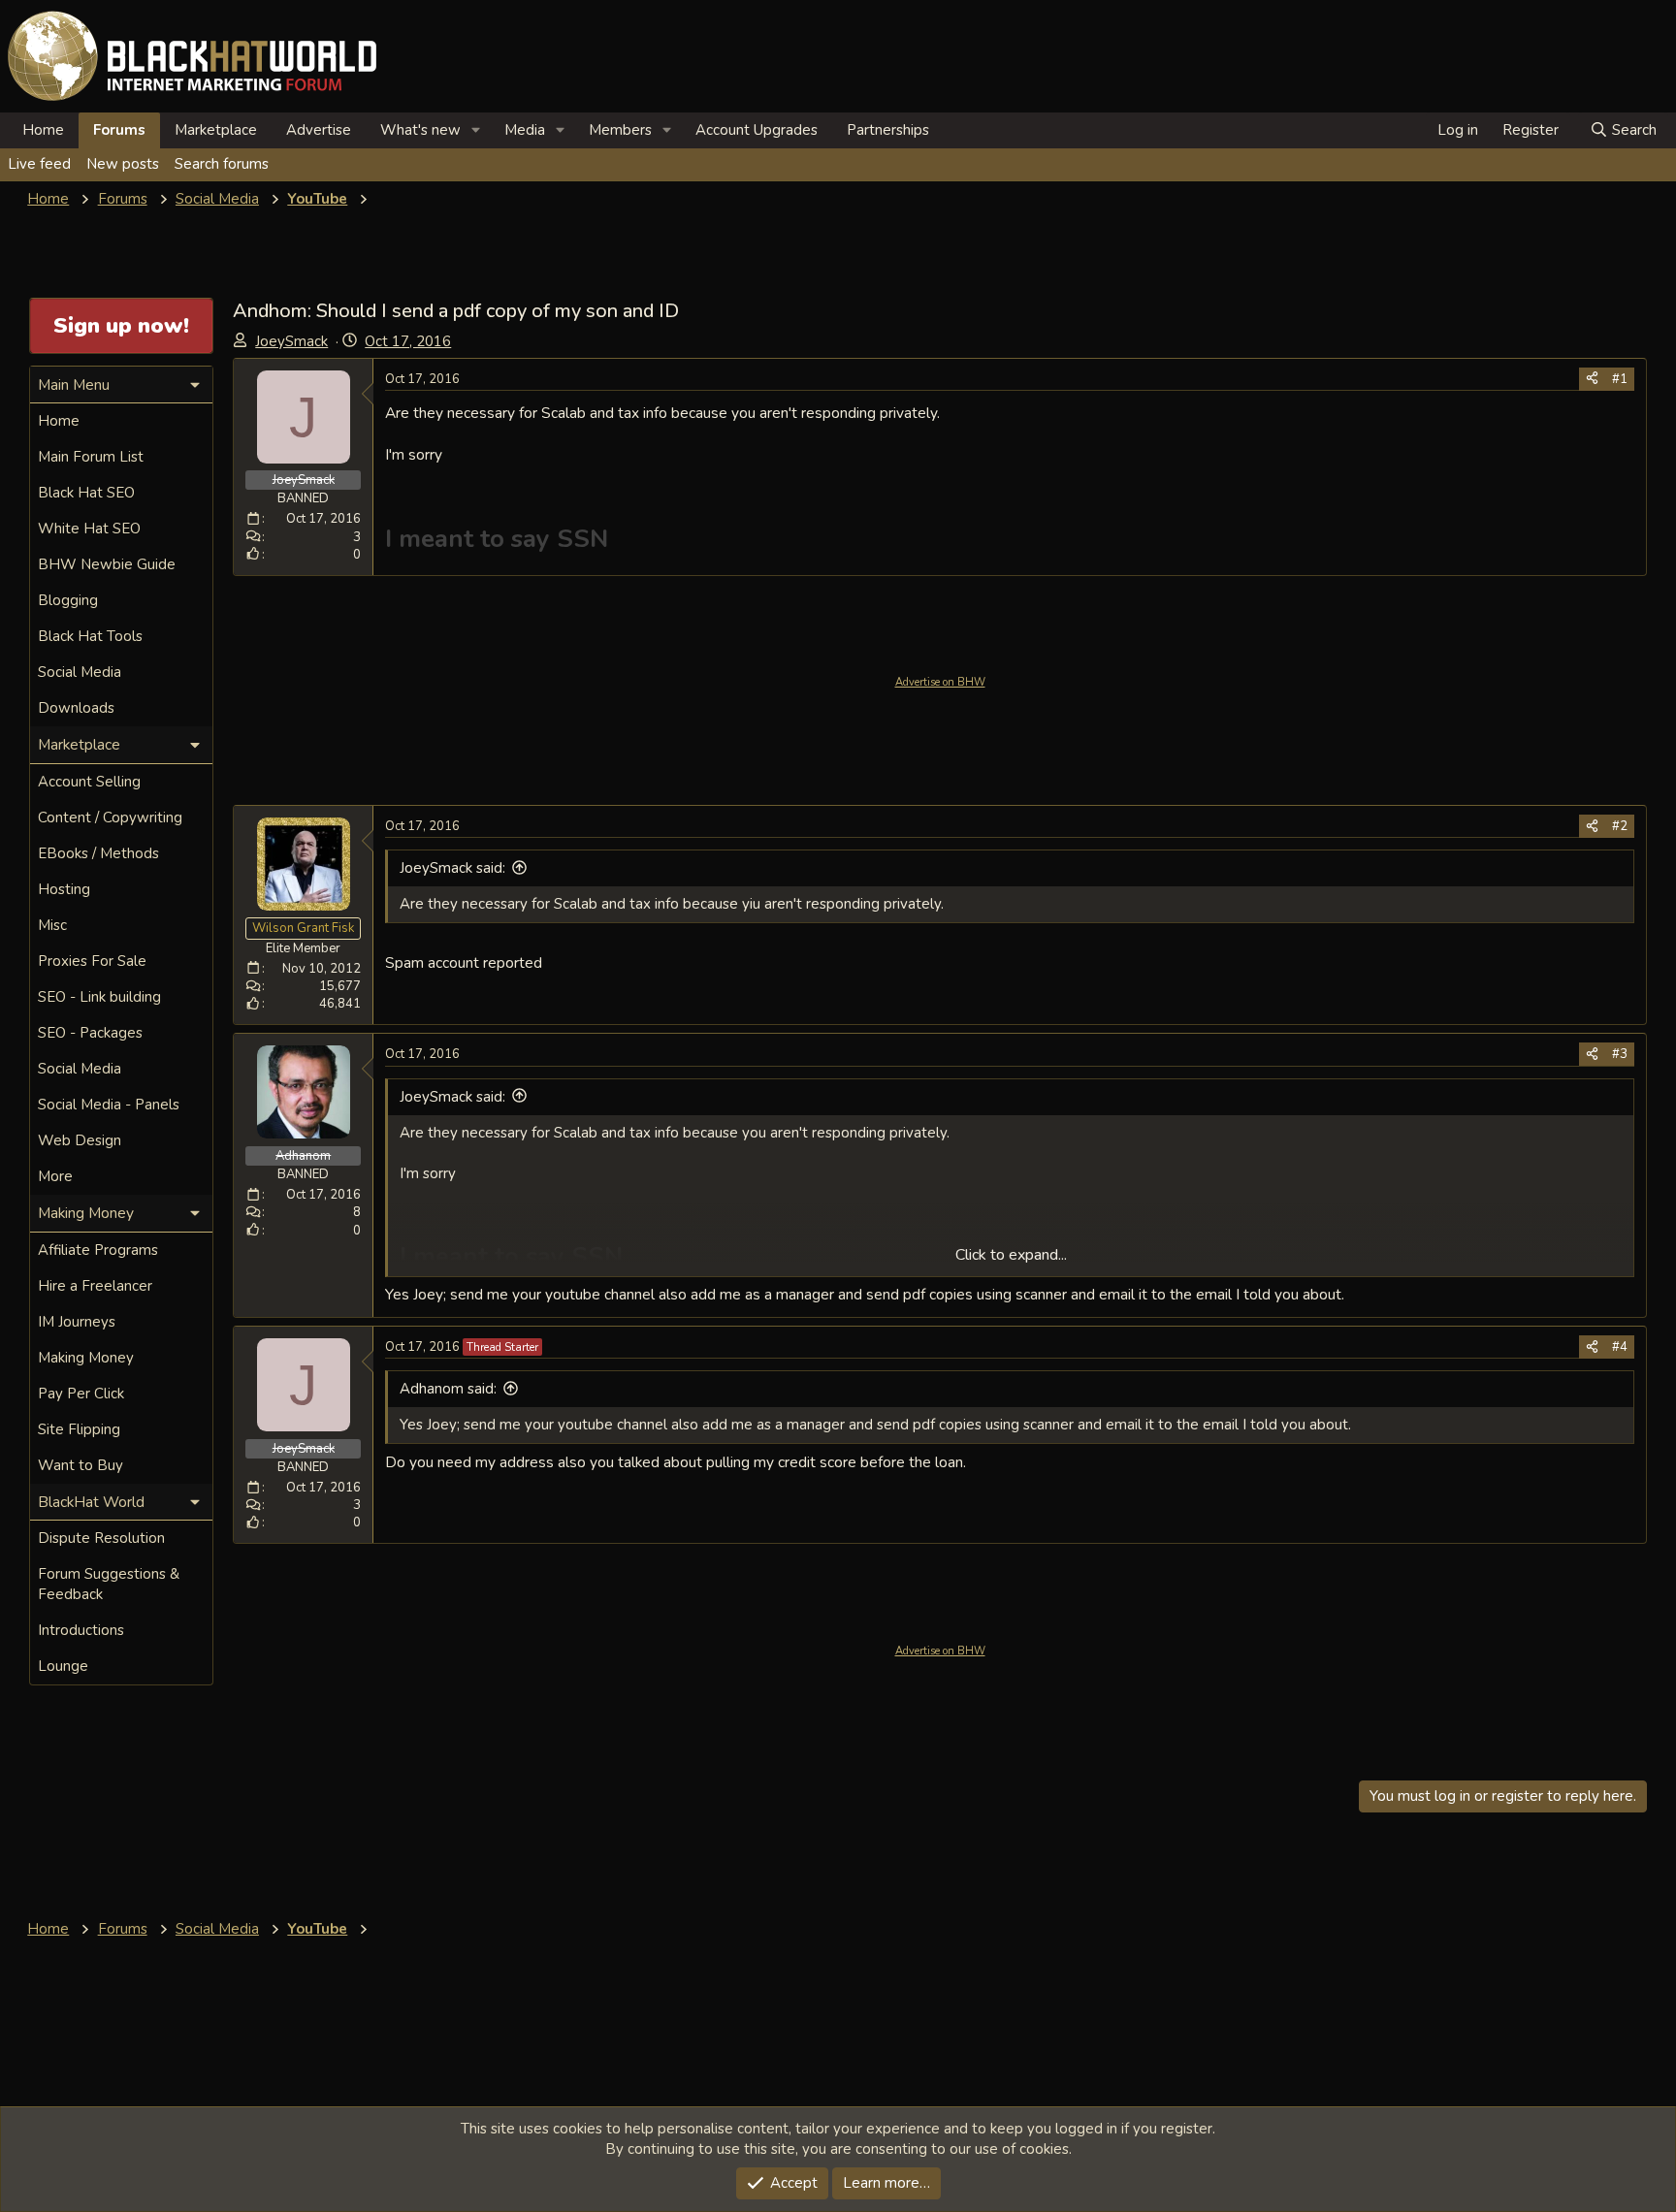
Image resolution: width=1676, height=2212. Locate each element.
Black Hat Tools (90, 636)
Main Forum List (91, 457)
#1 (1620, 379)
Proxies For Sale (92, 961)
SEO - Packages (90, 1033)
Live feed (39, 164)
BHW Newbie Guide (107, 564)
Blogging (68, 600)
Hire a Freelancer (95, 1286)
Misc (52, 925)
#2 (1620, 826)
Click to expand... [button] (1011, 1255)
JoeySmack (291, 341)
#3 (1620, 1054)
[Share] (1592, 379)
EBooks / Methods (98, 853)
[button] (476, 130)
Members (620, 130)
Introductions (81, 1630)
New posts (123, 164)
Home (43, 130)
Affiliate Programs (98, 1250)
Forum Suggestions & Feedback (109, 1584)
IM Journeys (77, 1322)
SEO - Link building (99, 997)
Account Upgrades (757, 130)
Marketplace (216, 130)
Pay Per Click (81, 1394)
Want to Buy (81, 1465)
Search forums (222, 164)
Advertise (319, 130)
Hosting (64, 889)
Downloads (76, 708)
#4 (1620, 1347)
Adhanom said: (448, 1389)
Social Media (80, 672)
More (55, 1176)
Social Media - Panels (109, 1105)
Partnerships (888, 130)
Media (525, 130)
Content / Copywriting (110, 817)
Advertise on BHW (940, 682)
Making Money (86, 1358)
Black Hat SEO (86, 493)
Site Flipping (79, 1429)
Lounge (63, 1666)
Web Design (80, 1140)
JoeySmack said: (452, 868)
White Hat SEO (89, 529)
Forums (119, 130)
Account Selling (89, 782)
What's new (420, 130)
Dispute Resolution (101, 1538)
